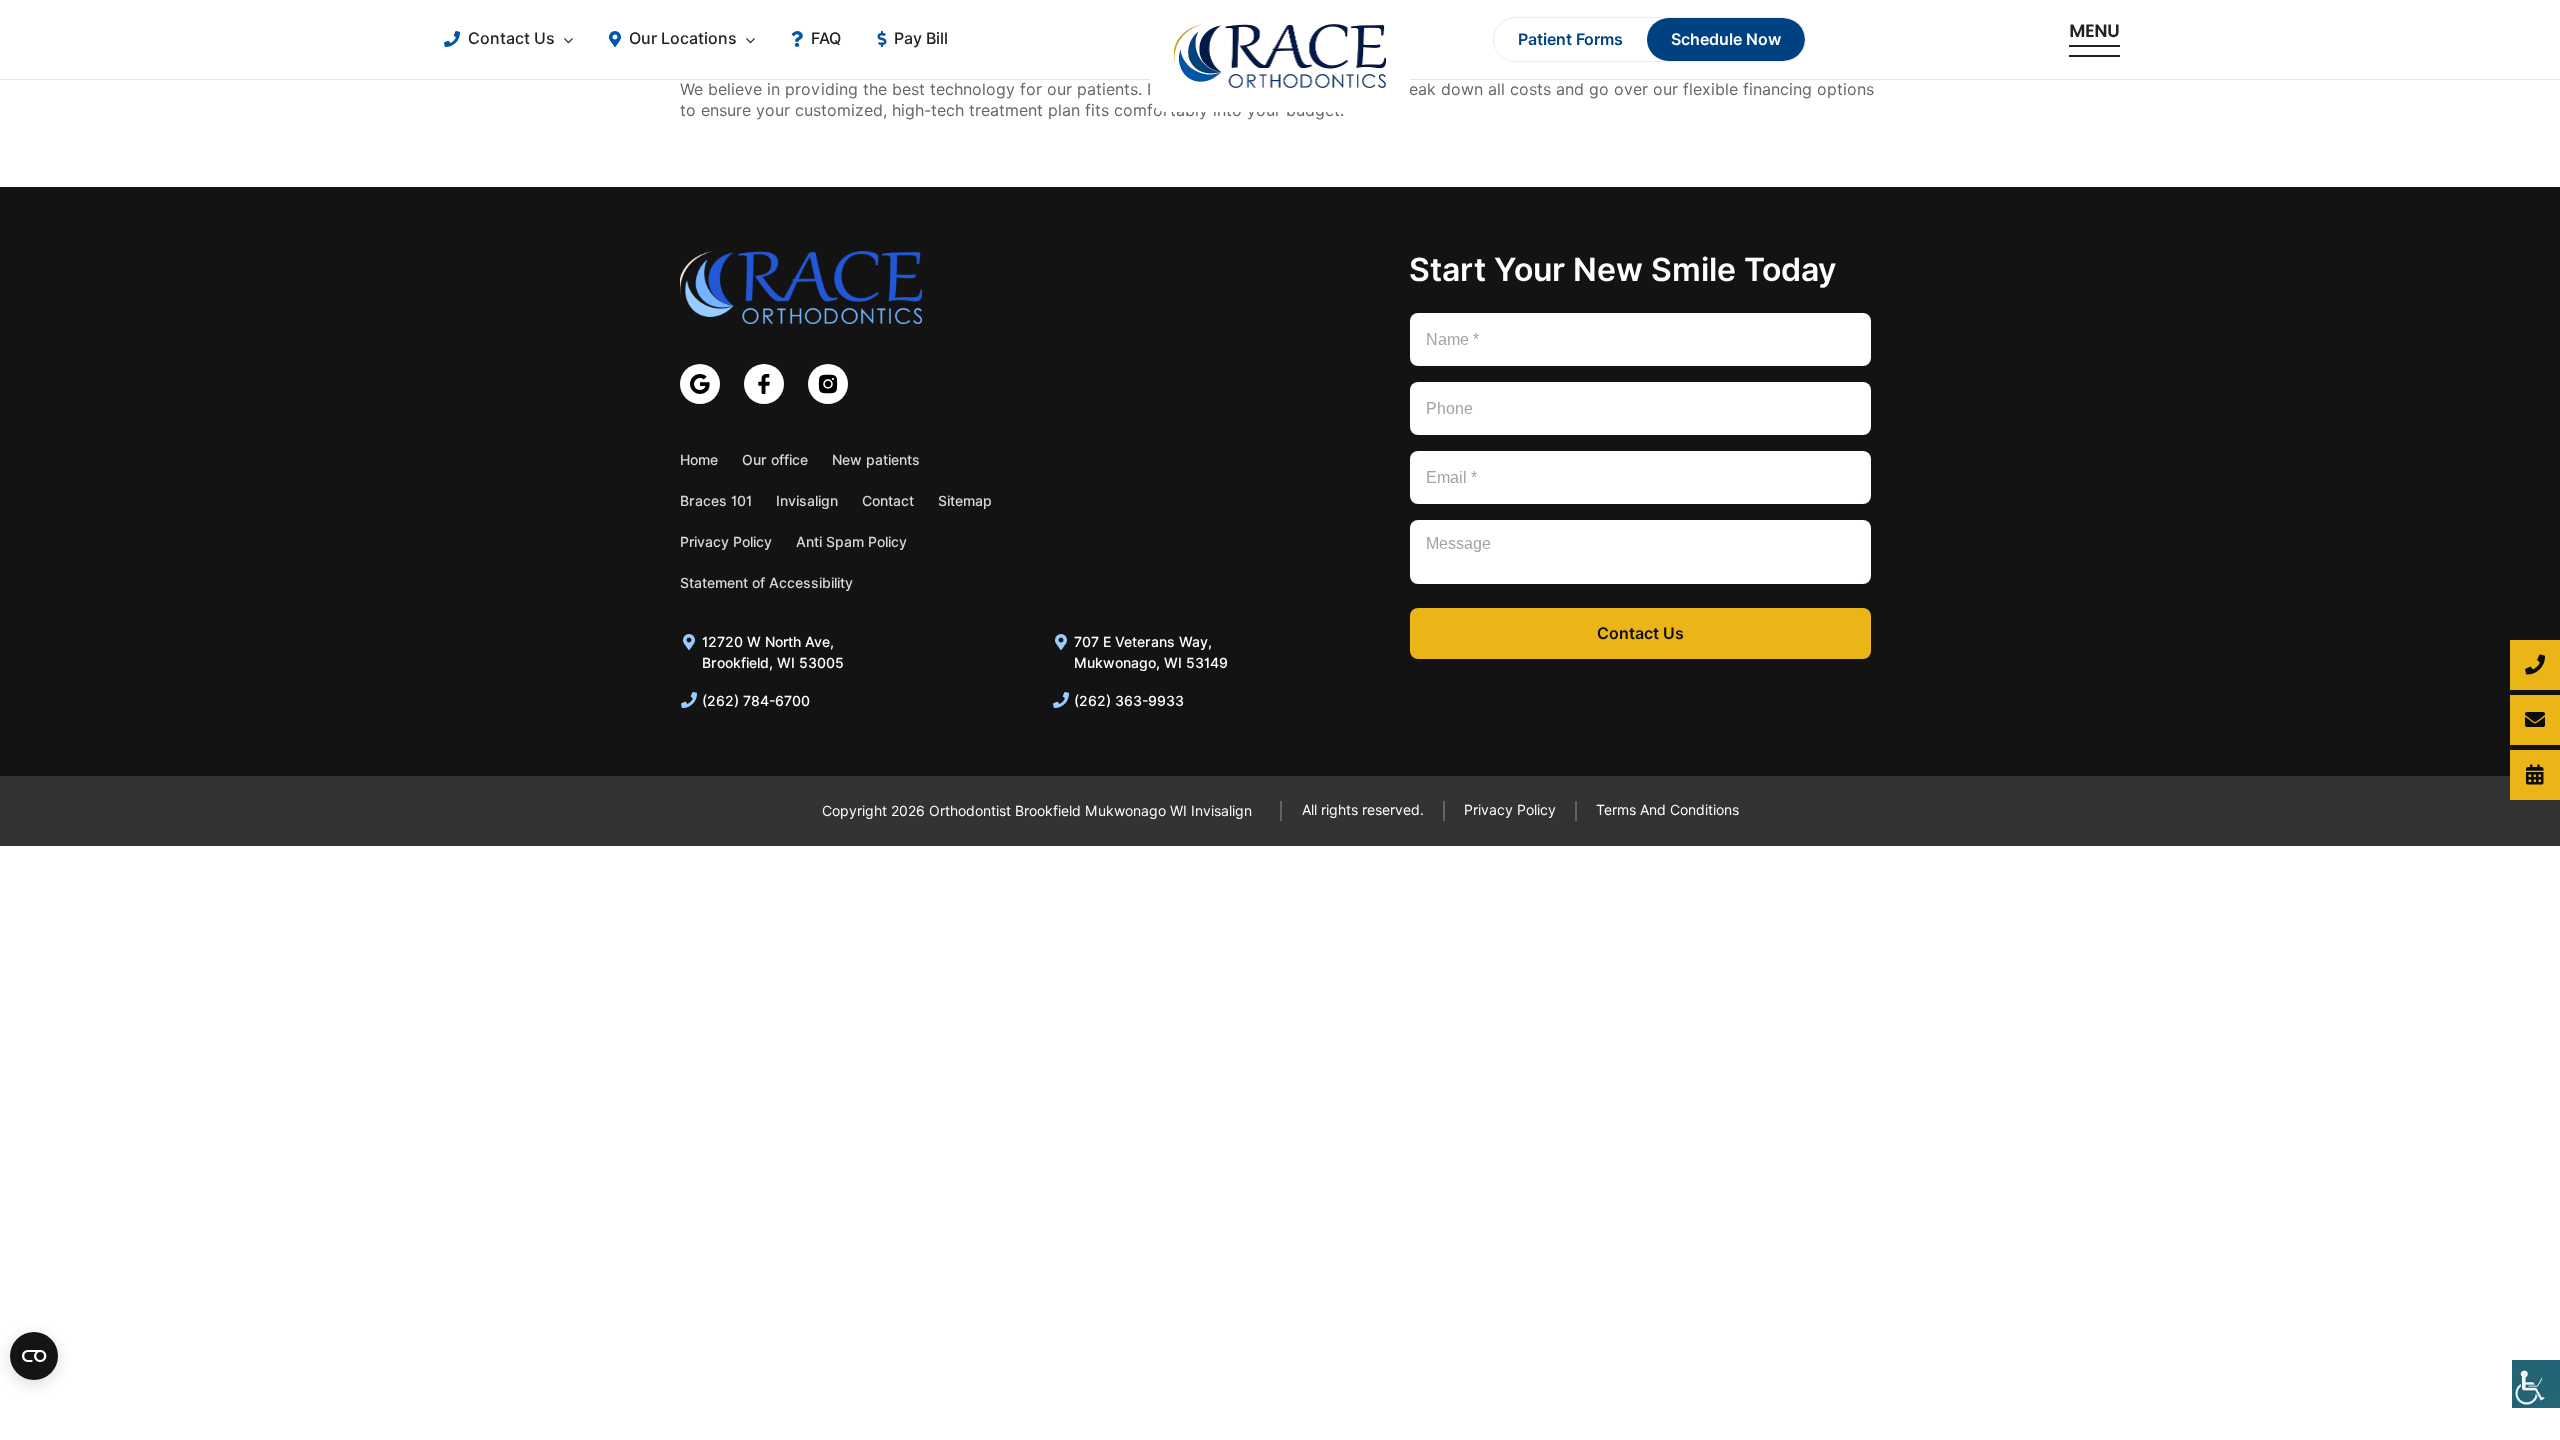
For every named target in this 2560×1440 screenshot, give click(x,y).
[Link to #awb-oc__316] (2094, 39)
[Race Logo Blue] (801, 258)
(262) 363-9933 (1129, 701)
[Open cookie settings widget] (34, 1356)
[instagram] (828, 384)
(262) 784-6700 (756, 701)
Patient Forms (1570, 39)
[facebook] (764, 384)
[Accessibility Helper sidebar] (2536, 1384)
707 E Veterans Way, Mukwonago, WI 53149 (1151, 652)
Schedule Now (1726, 39)
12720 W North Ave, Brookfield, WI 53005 (773, 652)
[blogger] (700, 384)
